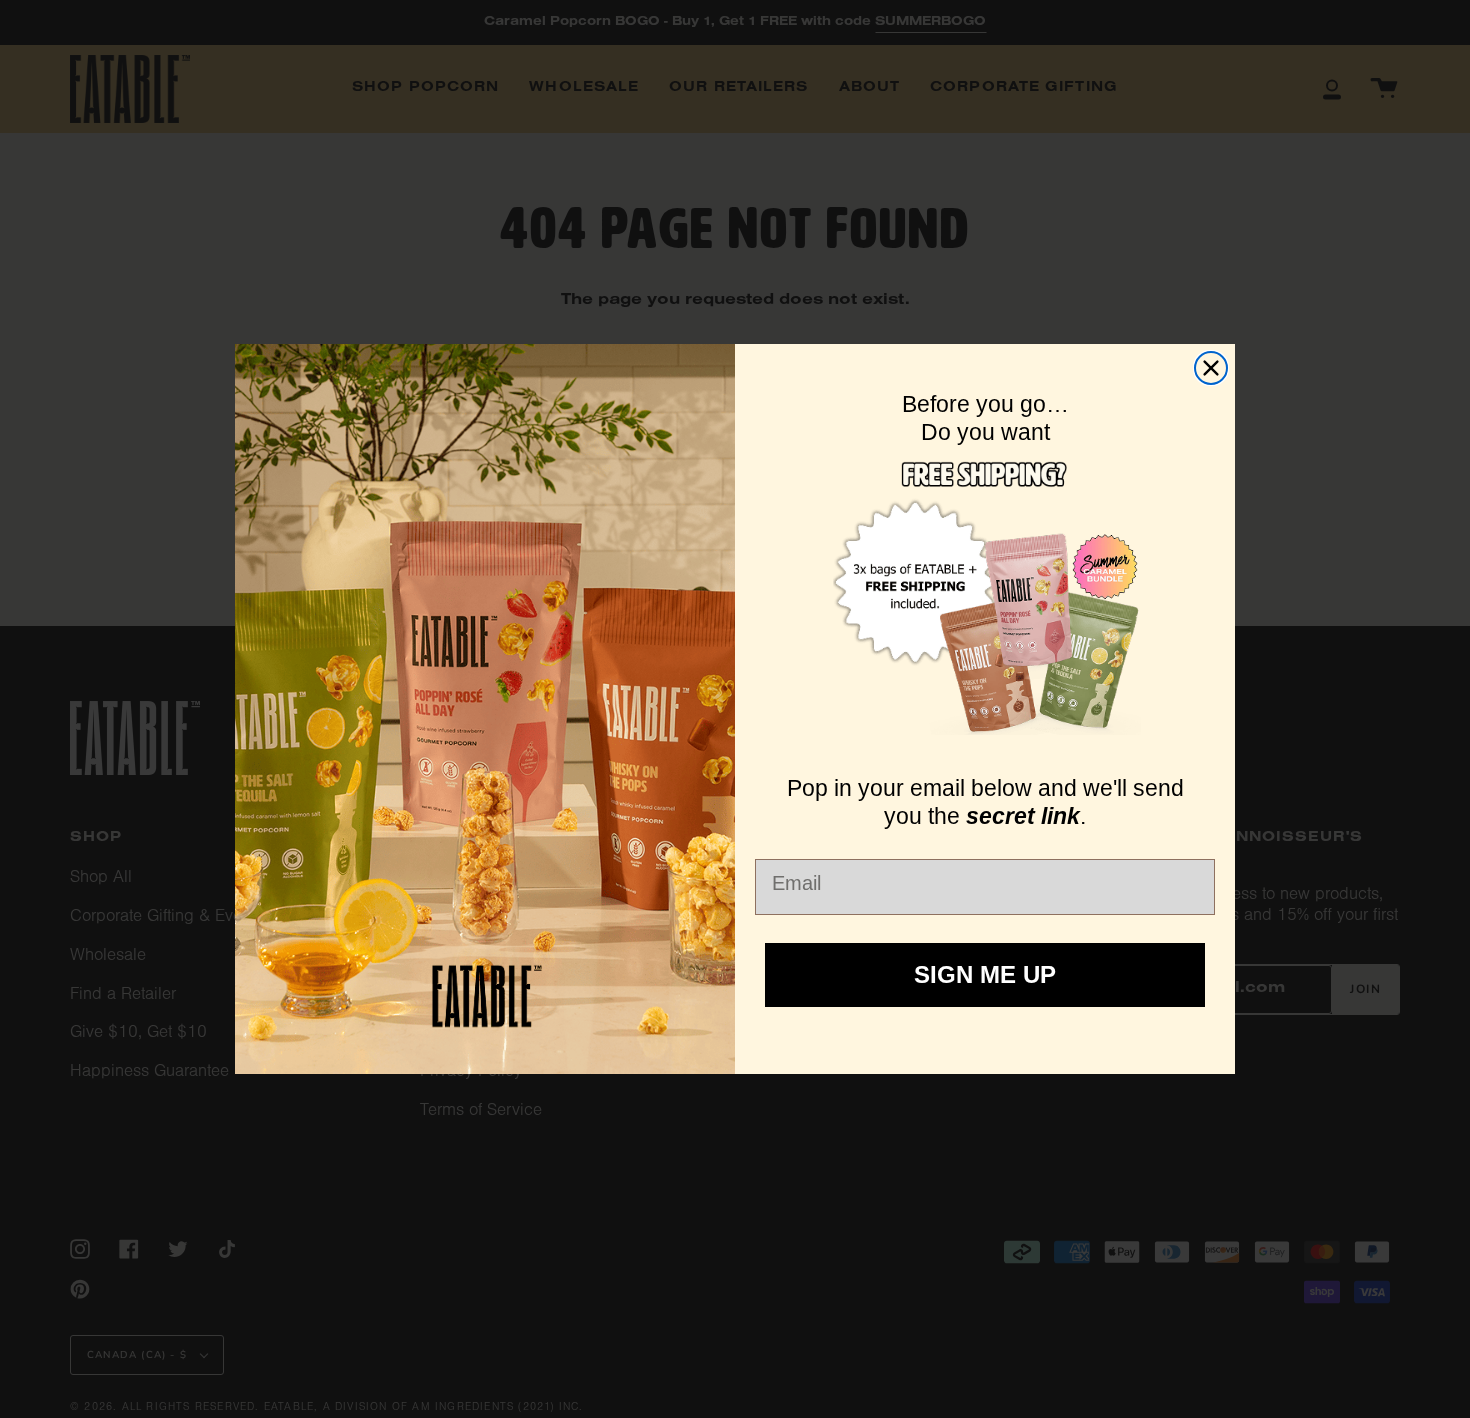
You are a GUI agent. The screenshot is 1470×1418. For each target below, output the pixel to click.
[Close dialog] (1211, 368)
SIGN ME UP (985, 974)
